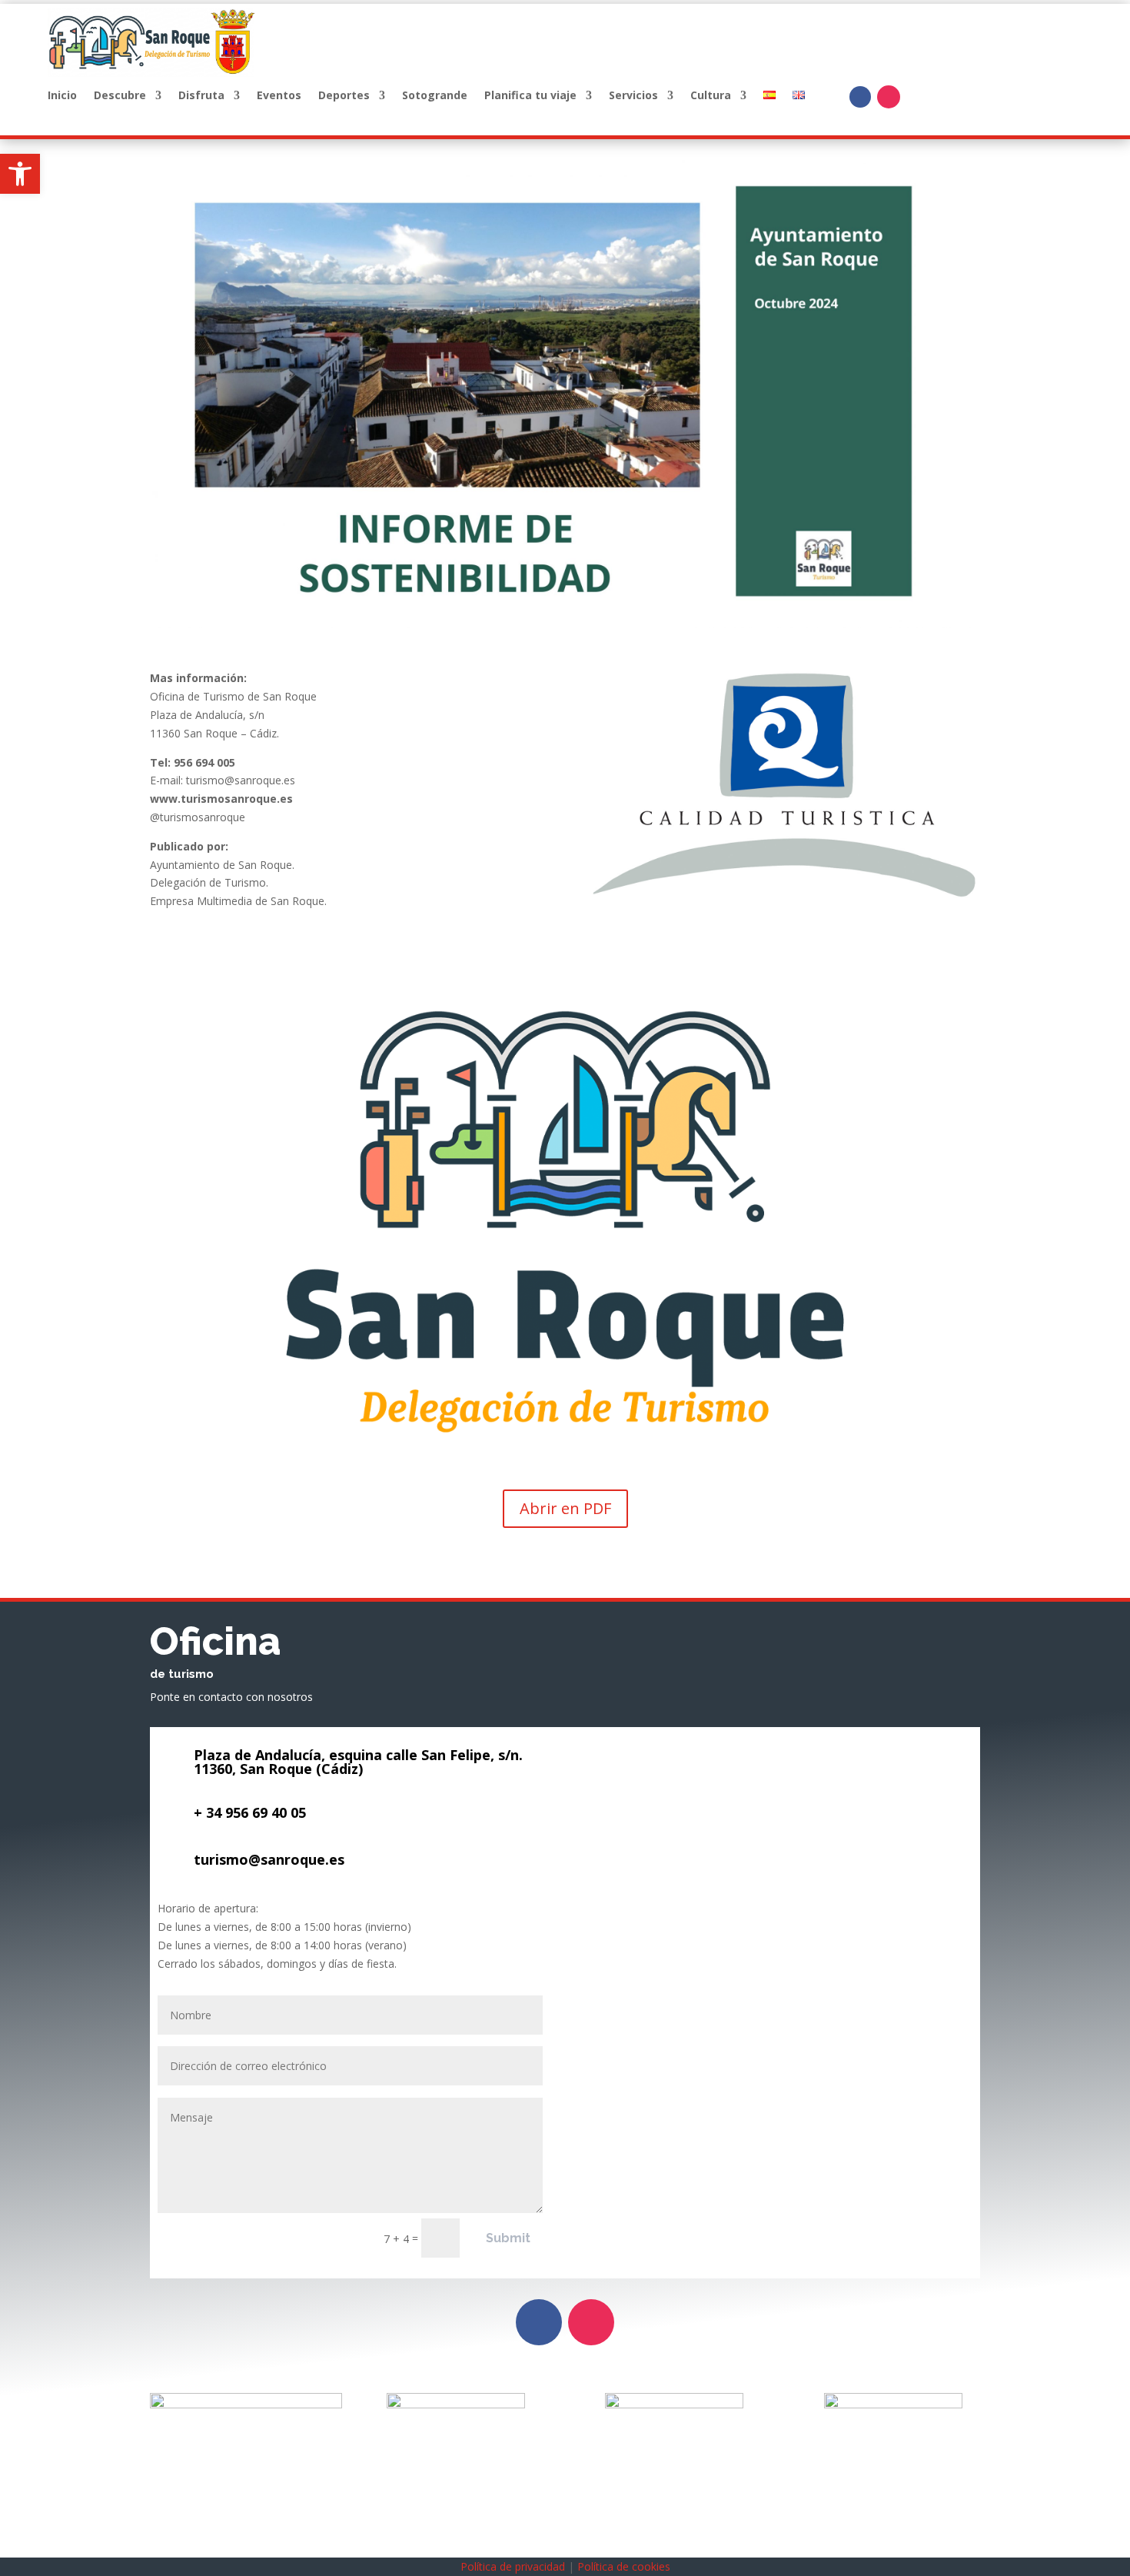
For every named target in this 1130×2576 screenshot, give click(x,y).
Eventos (279, 96)
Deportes (344, 96)
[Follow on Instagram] (889, 97)
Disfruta (201, 96)
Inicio (62, 96)
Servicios (633, 96)
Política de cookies (624, 2566)
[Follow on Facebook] (860, 97)
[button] (20, 174)
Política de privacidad (513, 2566)
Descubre (120, 96)
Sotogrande (435, 96)
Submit (508, 2238)
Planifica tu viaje (530, 96)
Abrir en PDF (565, 1508)
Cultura (711, 96)
